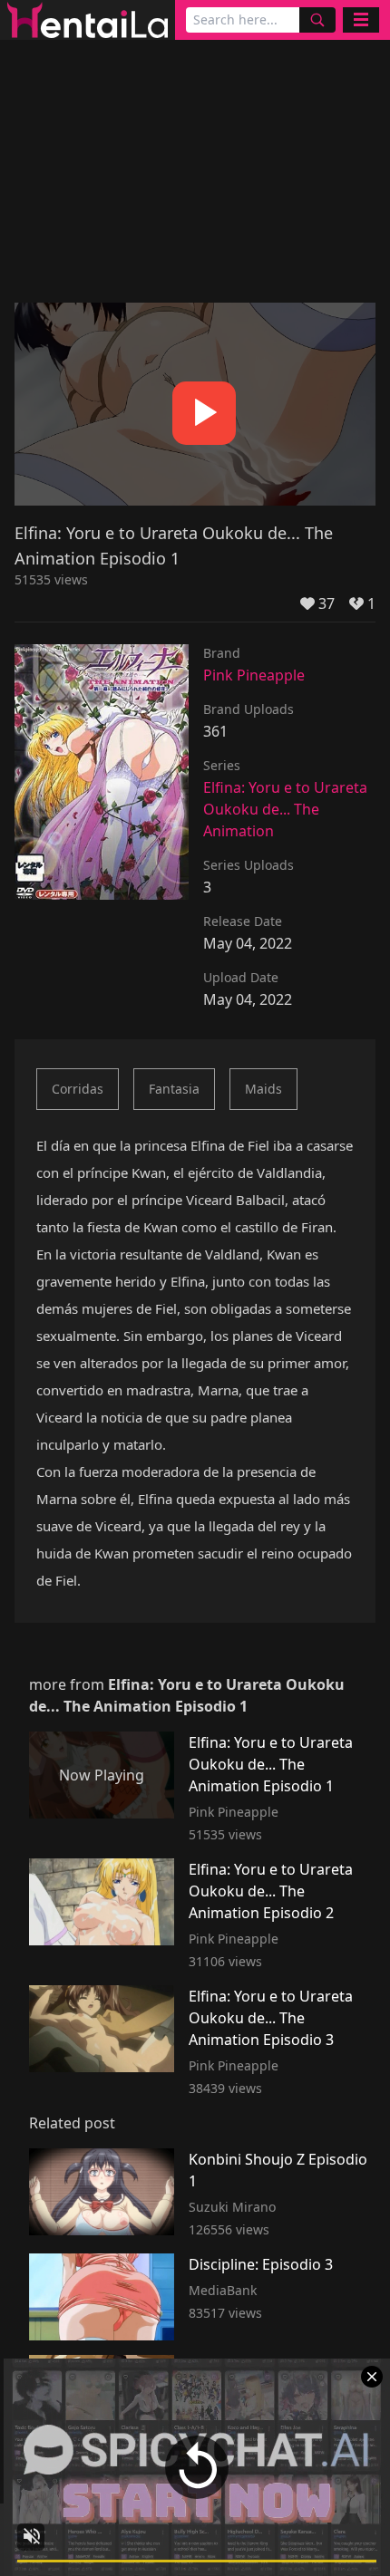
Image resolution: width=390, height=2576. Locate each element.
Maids (263, 1089)
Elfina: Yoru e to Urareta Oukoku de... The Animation (285, 809)
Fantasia (174, 1089)
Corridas (78, 1089)
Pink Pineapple (254, 675)
